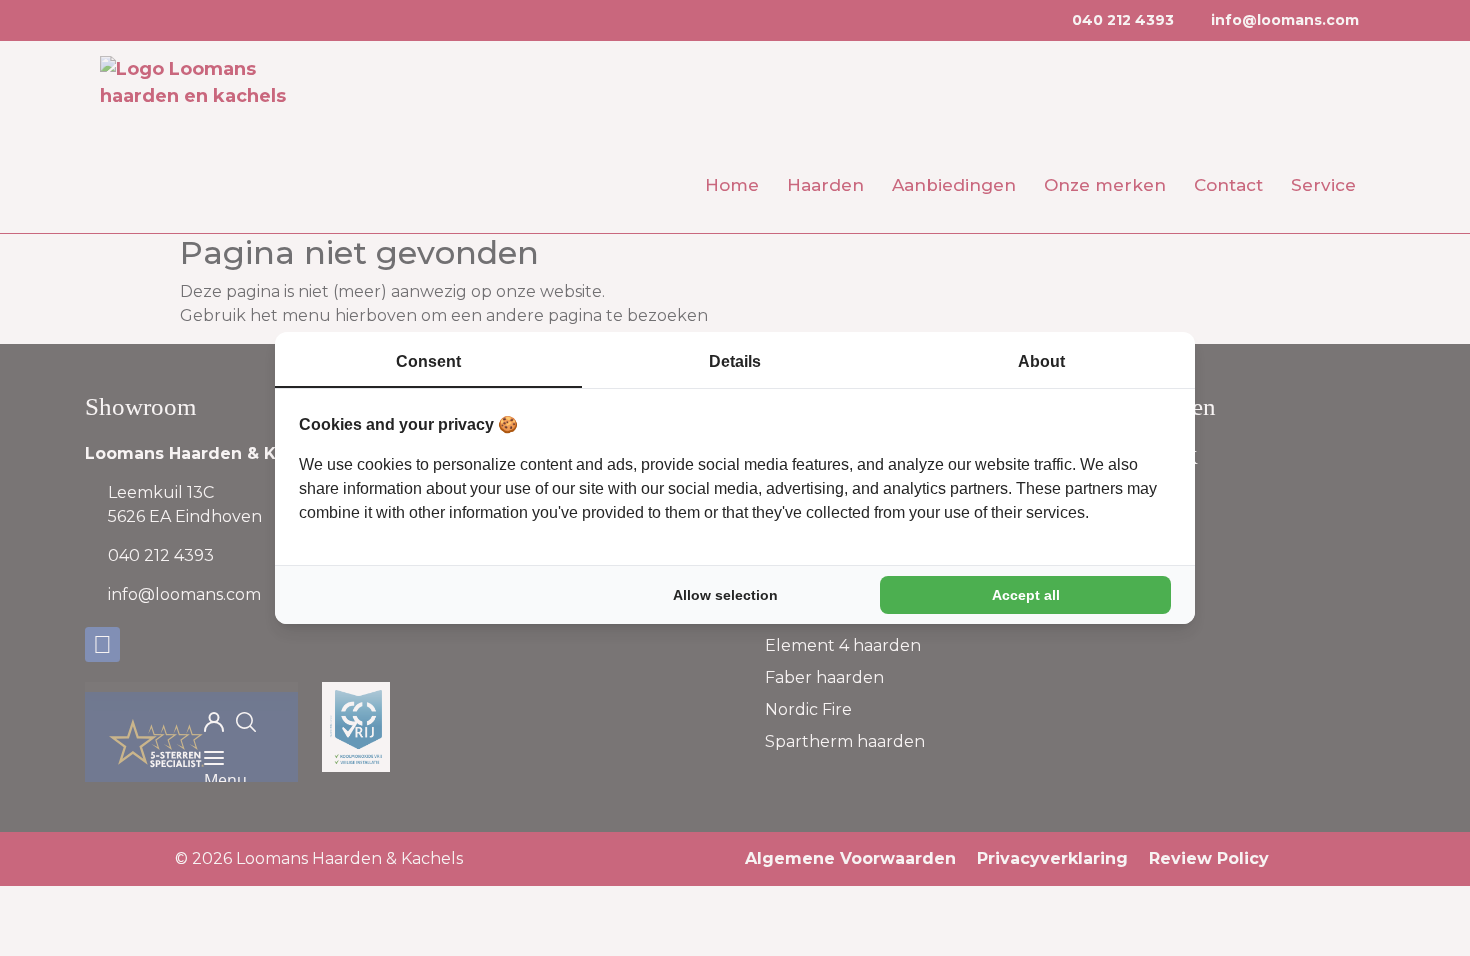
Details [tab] (735, 361)
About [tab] (1041, 361)
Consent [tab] (428, 361)
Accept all (1026, 595)
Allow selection (725, 595)
